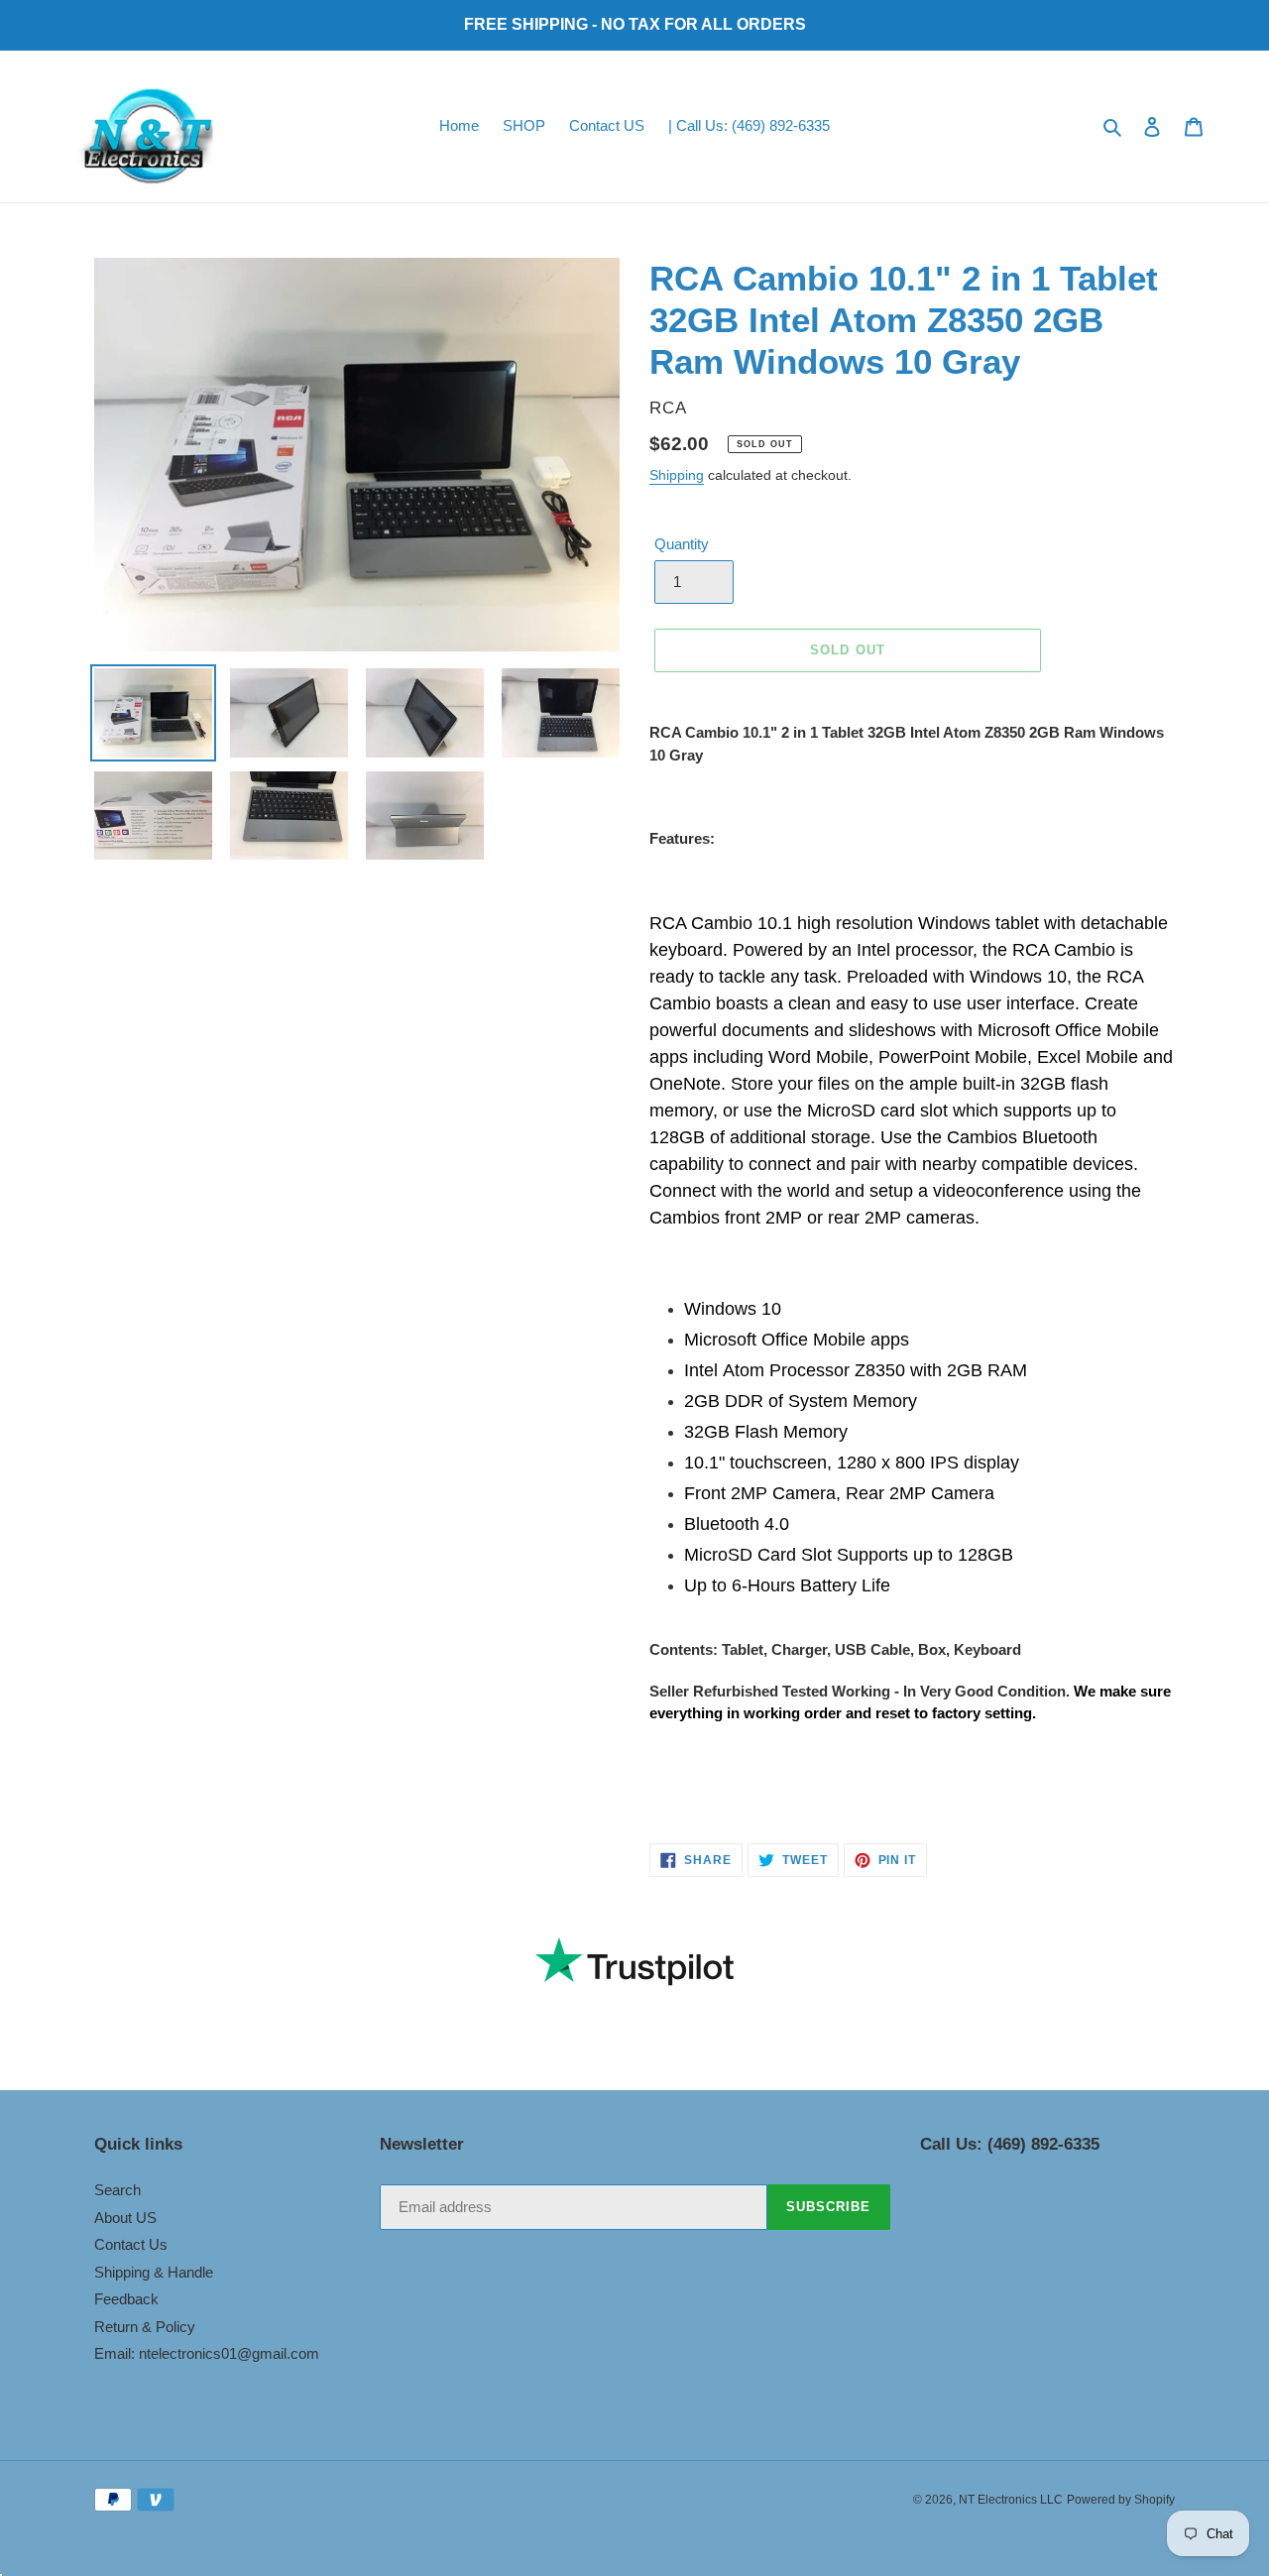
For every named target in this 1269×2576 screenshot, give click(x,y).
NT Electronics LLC (1011, 2500)
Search (117, 2190)
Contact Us (131, 2244)
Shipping (677, 475)
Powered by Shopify (1121, 2500)
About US (125, 2218)
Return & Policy (145, 2327)
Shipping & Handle (154, 2272)
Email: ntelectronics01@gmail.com (207, 2353)
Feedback (126, 2299)
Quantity (682, 544)
